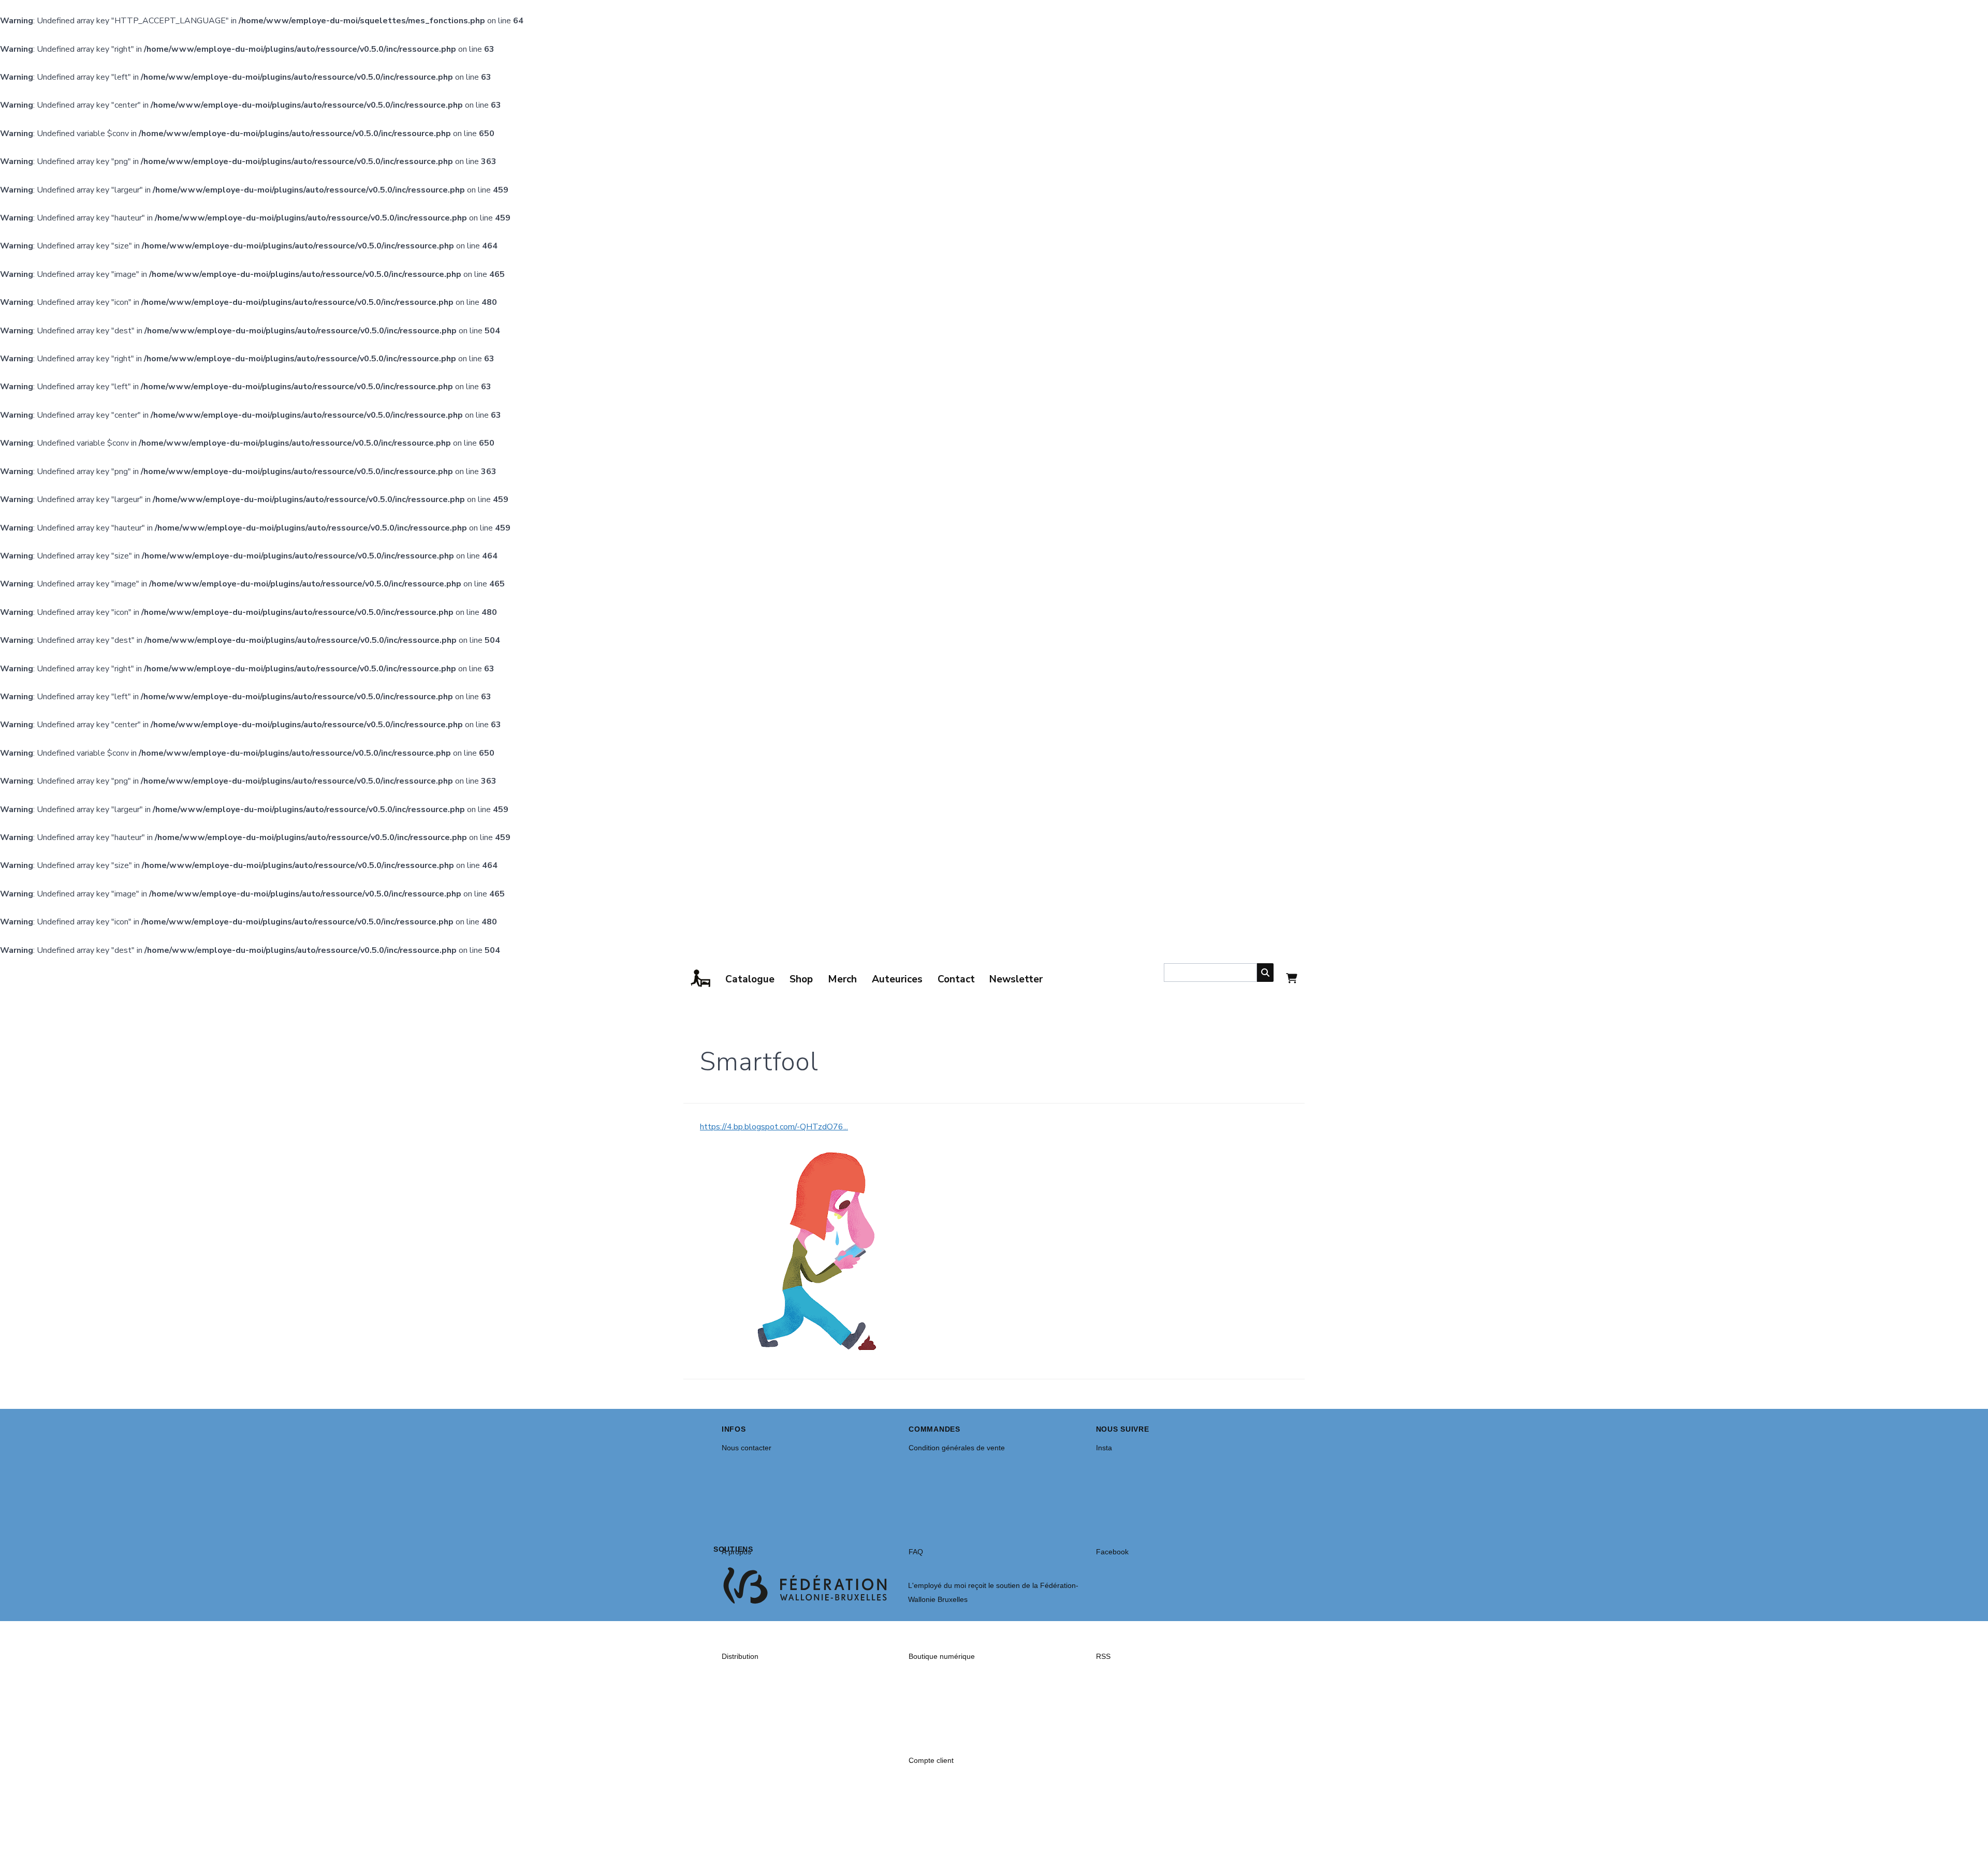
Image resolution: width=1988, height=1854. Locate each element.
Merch (842, 979)
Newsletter (1016, 979)
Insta (1104, 1448)
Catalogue (750, 979)
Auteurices (897, 979)
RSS (1103, 1656)
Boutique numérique (942, 1656)
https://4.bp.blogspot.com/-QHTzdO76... (774, 1127)
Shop (801, 979)
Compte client (931, 1760)
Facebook (1112, 1552)
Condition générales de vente (957, 1448)
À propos (736, 1552)
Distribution (740, 1656)
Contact (956, 979)
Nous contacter (747, 1448)
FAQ (916, 1552)
